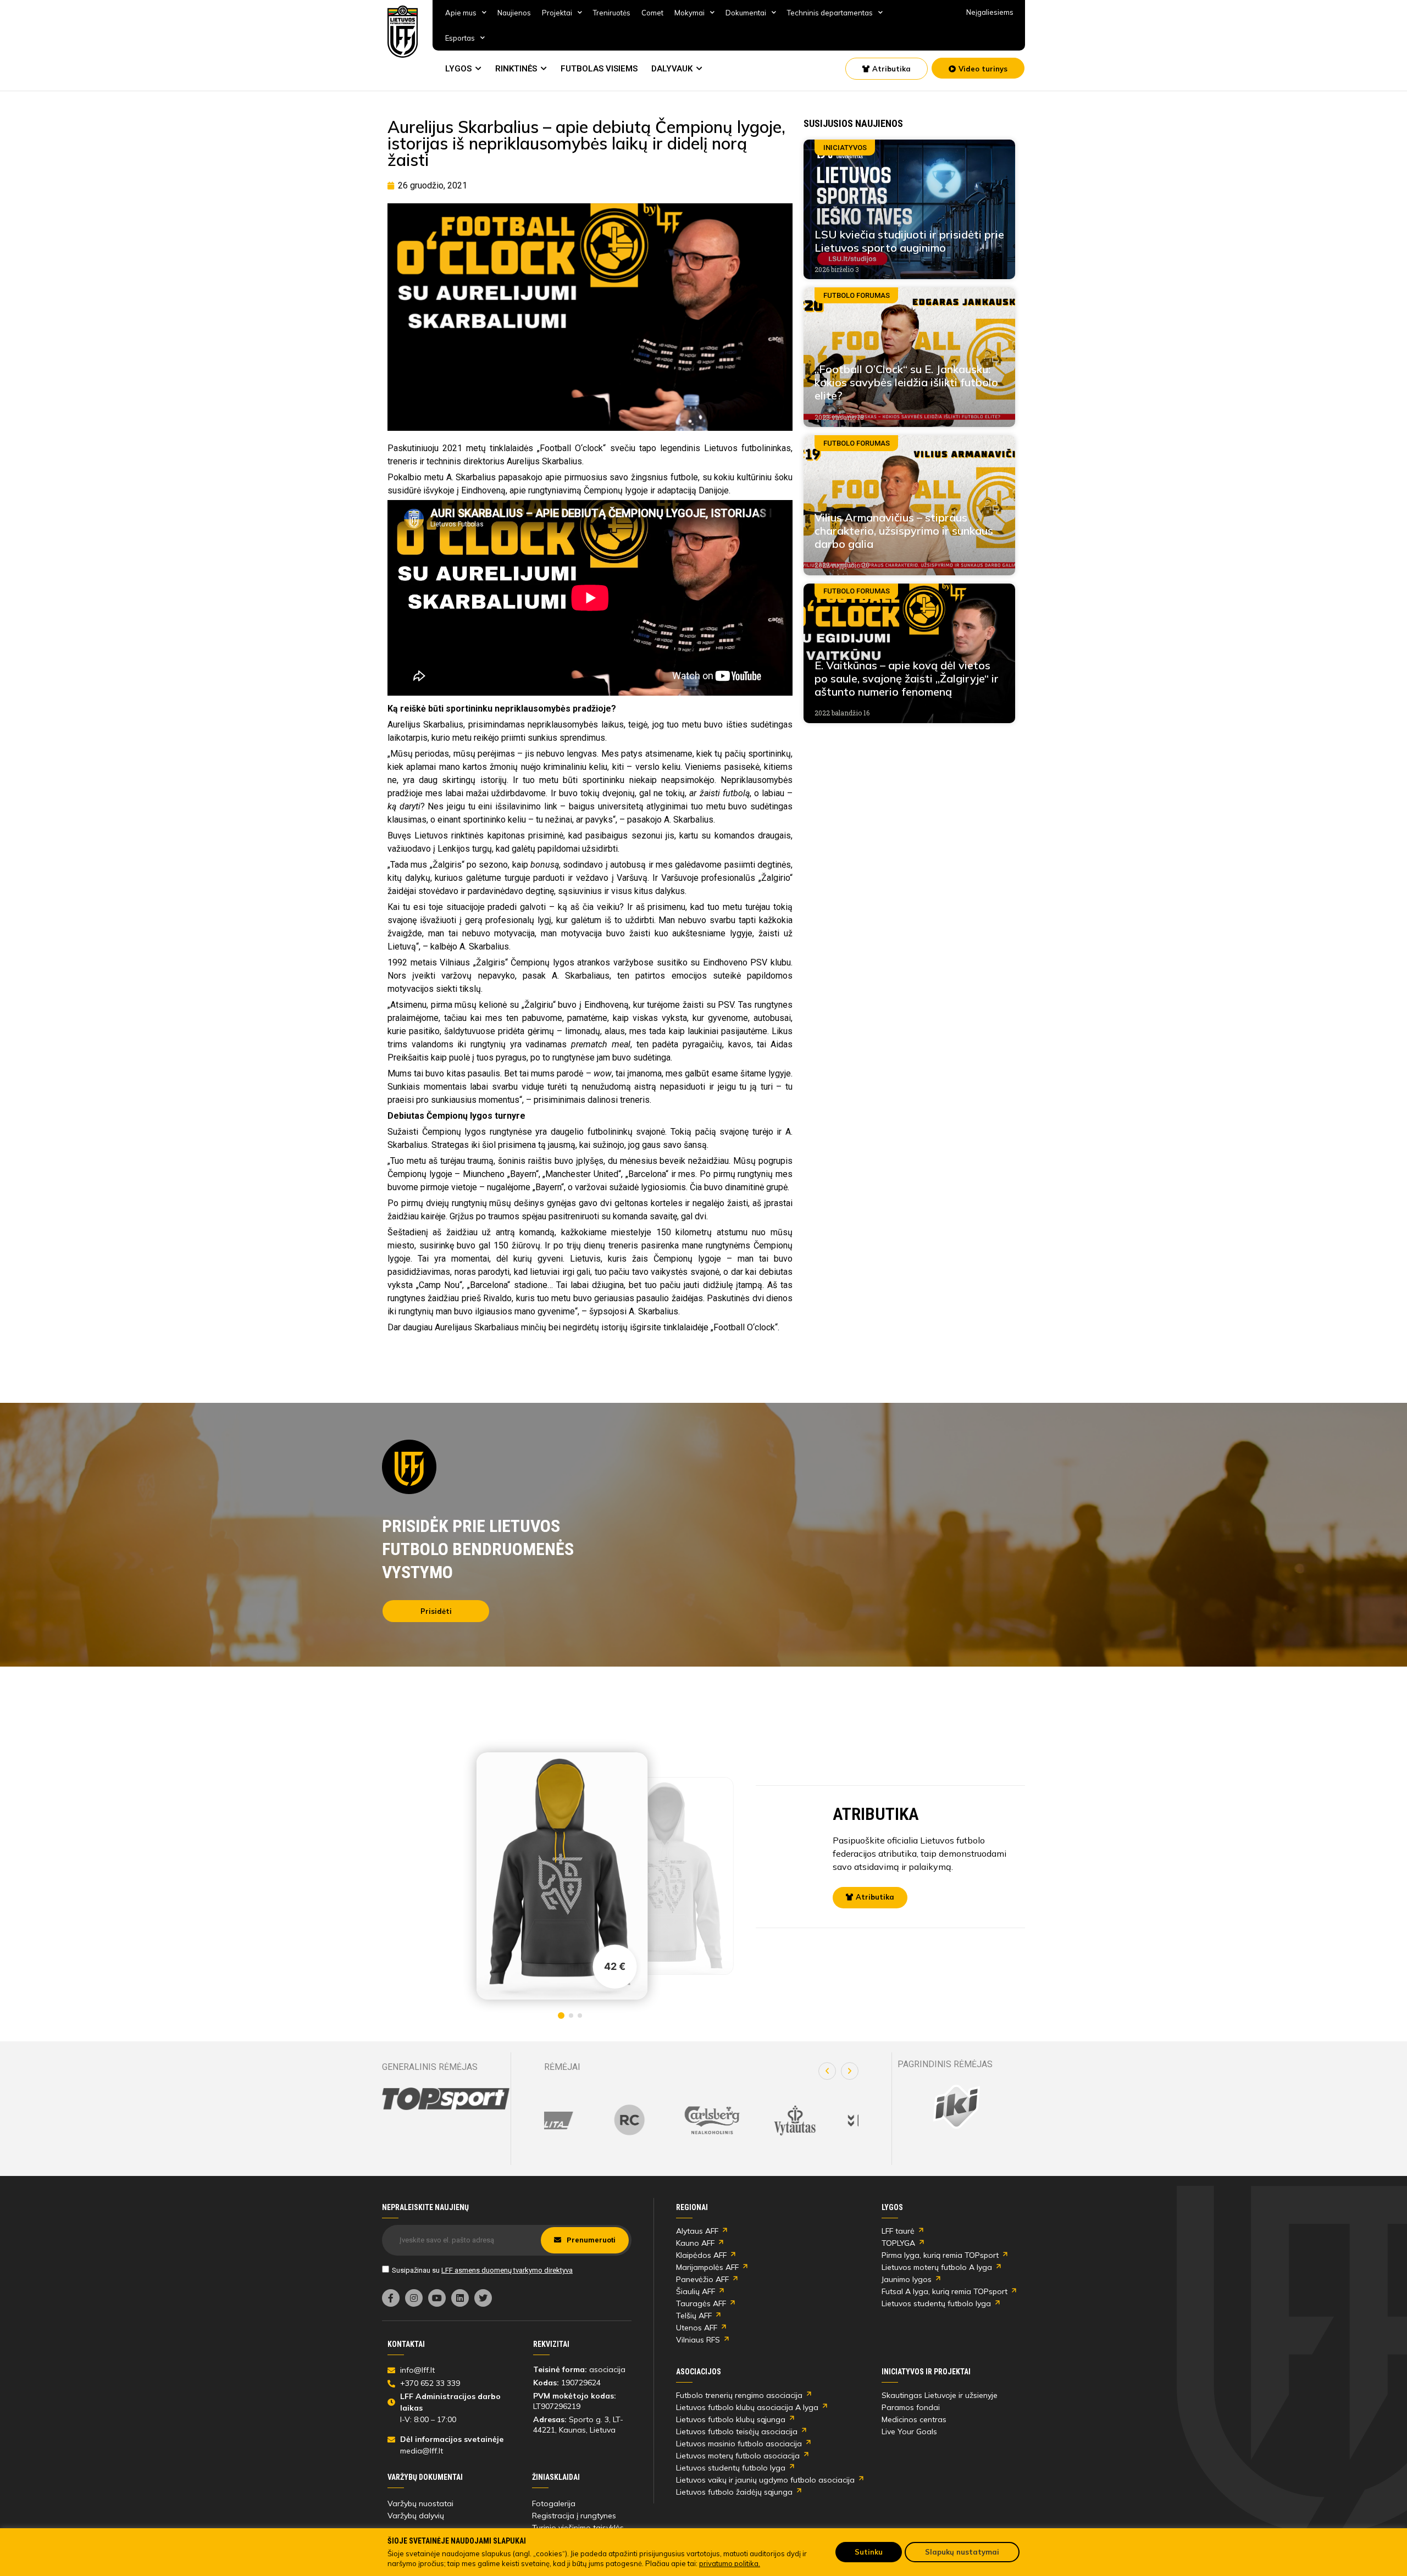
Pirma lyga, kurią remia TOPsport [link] (940, 2255)
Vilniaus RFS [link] (698, 2340)
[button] (827, 2071)
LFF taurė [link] (898, 2231)
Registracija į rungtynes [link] (574, 2516)
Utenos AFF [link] (697, 2328)
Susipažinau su (482, 2270)
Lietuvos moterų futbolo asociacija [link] (738, 2456)
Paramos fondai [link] (911, 2407)
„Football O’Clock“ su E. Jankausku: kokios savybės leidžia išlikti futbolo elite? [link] (906, 382)
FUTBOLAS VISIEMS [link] (599, 69)
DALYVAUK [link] (672, 69)
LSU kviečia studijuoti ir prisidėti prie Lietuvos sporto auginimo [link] (909, 241)
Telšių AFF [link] (694, 2316)
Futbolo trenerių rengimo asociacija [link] (739, 2395)
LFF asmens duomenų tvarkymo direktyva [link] (507, 2270)
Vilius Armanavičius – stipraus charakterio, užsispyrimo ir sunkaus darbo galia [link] (904, 531)
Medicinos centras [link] (914, 2419)
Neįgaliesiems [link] (990, 12)
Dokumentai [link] (746, 13)
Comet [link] (652, 13)
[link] (403, 32)
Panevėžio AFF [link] (702, 2279)
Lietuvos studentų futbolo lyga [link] (936, 2303)
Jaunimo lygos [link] (907, 2279)
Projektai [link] (557, 13)
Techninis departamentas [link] (830, 13)
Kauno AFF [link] (695, 2243)
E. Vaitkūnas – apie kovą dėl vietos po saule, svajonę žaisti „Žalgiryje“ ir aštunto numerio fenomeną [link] (907, 678)
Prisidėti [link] (436, 1611)
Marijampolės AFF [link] (707, 2267)
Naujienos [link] (514, 13)
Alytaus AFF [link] (697, 2231)
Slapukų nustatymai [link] (962, 2552)
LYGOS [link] (458, 69)
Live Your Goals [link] (909, 2431)
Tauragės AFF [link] (701, 2303)
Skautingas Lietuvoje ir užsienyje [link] (940, 2395)
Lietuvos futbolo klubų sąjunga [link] (731, 2419)
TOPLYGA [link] (898, 2243)
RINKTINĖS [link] (516, 69)
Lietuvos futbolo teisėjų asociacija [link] (737, 2431)
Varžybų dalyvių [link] (416, 2516)
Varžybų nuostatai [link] (420, 2503)
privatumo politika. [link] (730, 2563)
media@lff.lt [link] (422, 2451)
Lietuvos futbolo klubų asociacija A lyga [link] (747, 2407)
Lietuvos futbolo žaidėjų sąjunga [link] (734, 2492)
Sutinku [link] (869, 2552)
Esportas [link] (460, 38)
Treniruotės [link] (612, 13)
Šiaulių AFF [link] (696, 2291)
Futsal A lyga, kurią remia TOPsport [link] (945, 2291)
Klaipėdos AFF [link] (701, 2255)
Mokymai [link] (689, 13)
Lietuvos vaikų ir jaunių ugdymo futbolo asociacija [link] (765, 2480)
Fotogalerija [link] (554, 2503)
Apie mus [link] (461, 13)
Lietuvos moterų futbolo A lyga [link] (937, 2267)
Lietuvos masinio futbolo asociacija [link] (739, 2444)
